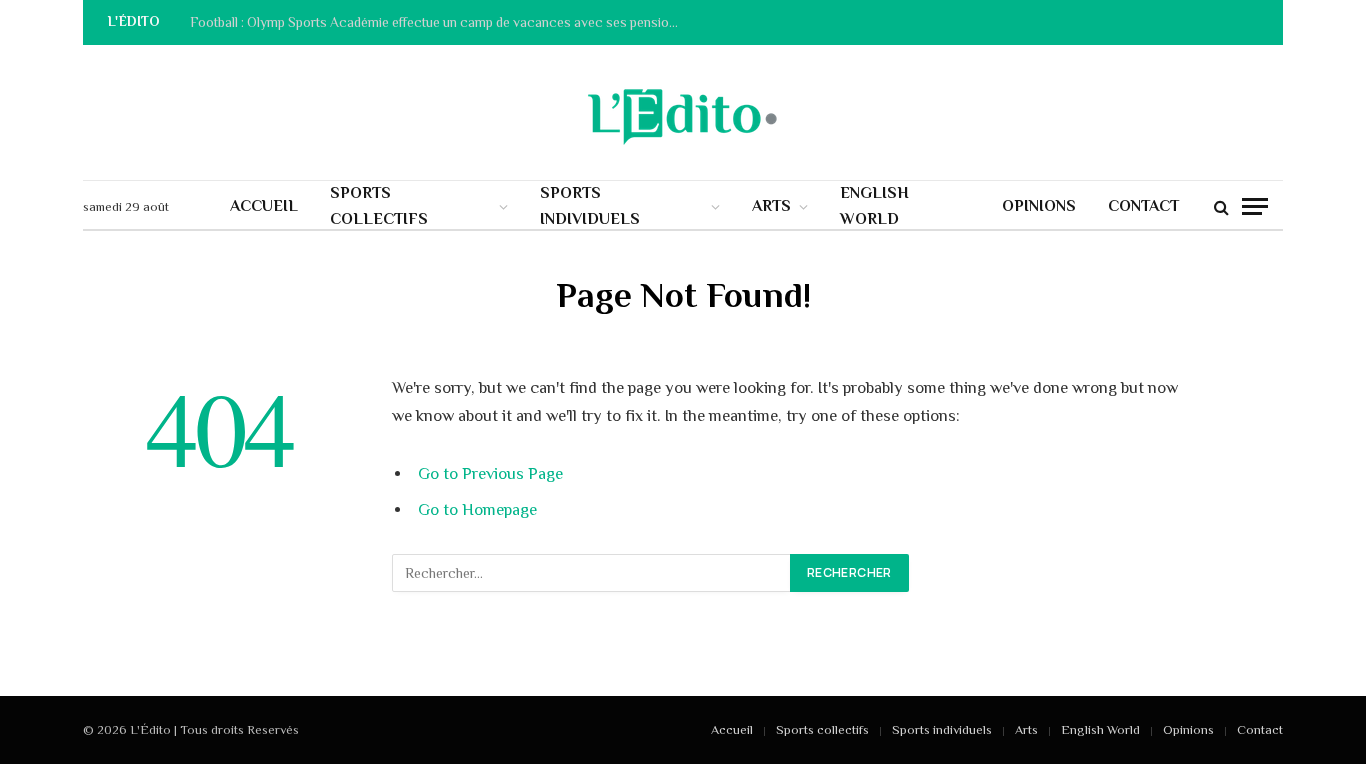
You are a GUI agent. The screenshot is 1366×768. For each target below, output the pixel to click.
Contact (1143, 206)
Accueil (264, 206)
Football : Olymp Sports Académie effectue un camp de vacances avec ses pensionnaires (440, 22)
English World (874, 206)
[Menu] (1255, 206)
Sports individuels (590, 206)
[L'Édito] (683, 113)
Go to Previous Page (490, 473)
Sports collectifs (379, 206)
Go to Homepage (477, 509)
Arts (771, 206)
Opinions (1039, 206)
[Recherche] (1221, 206)
